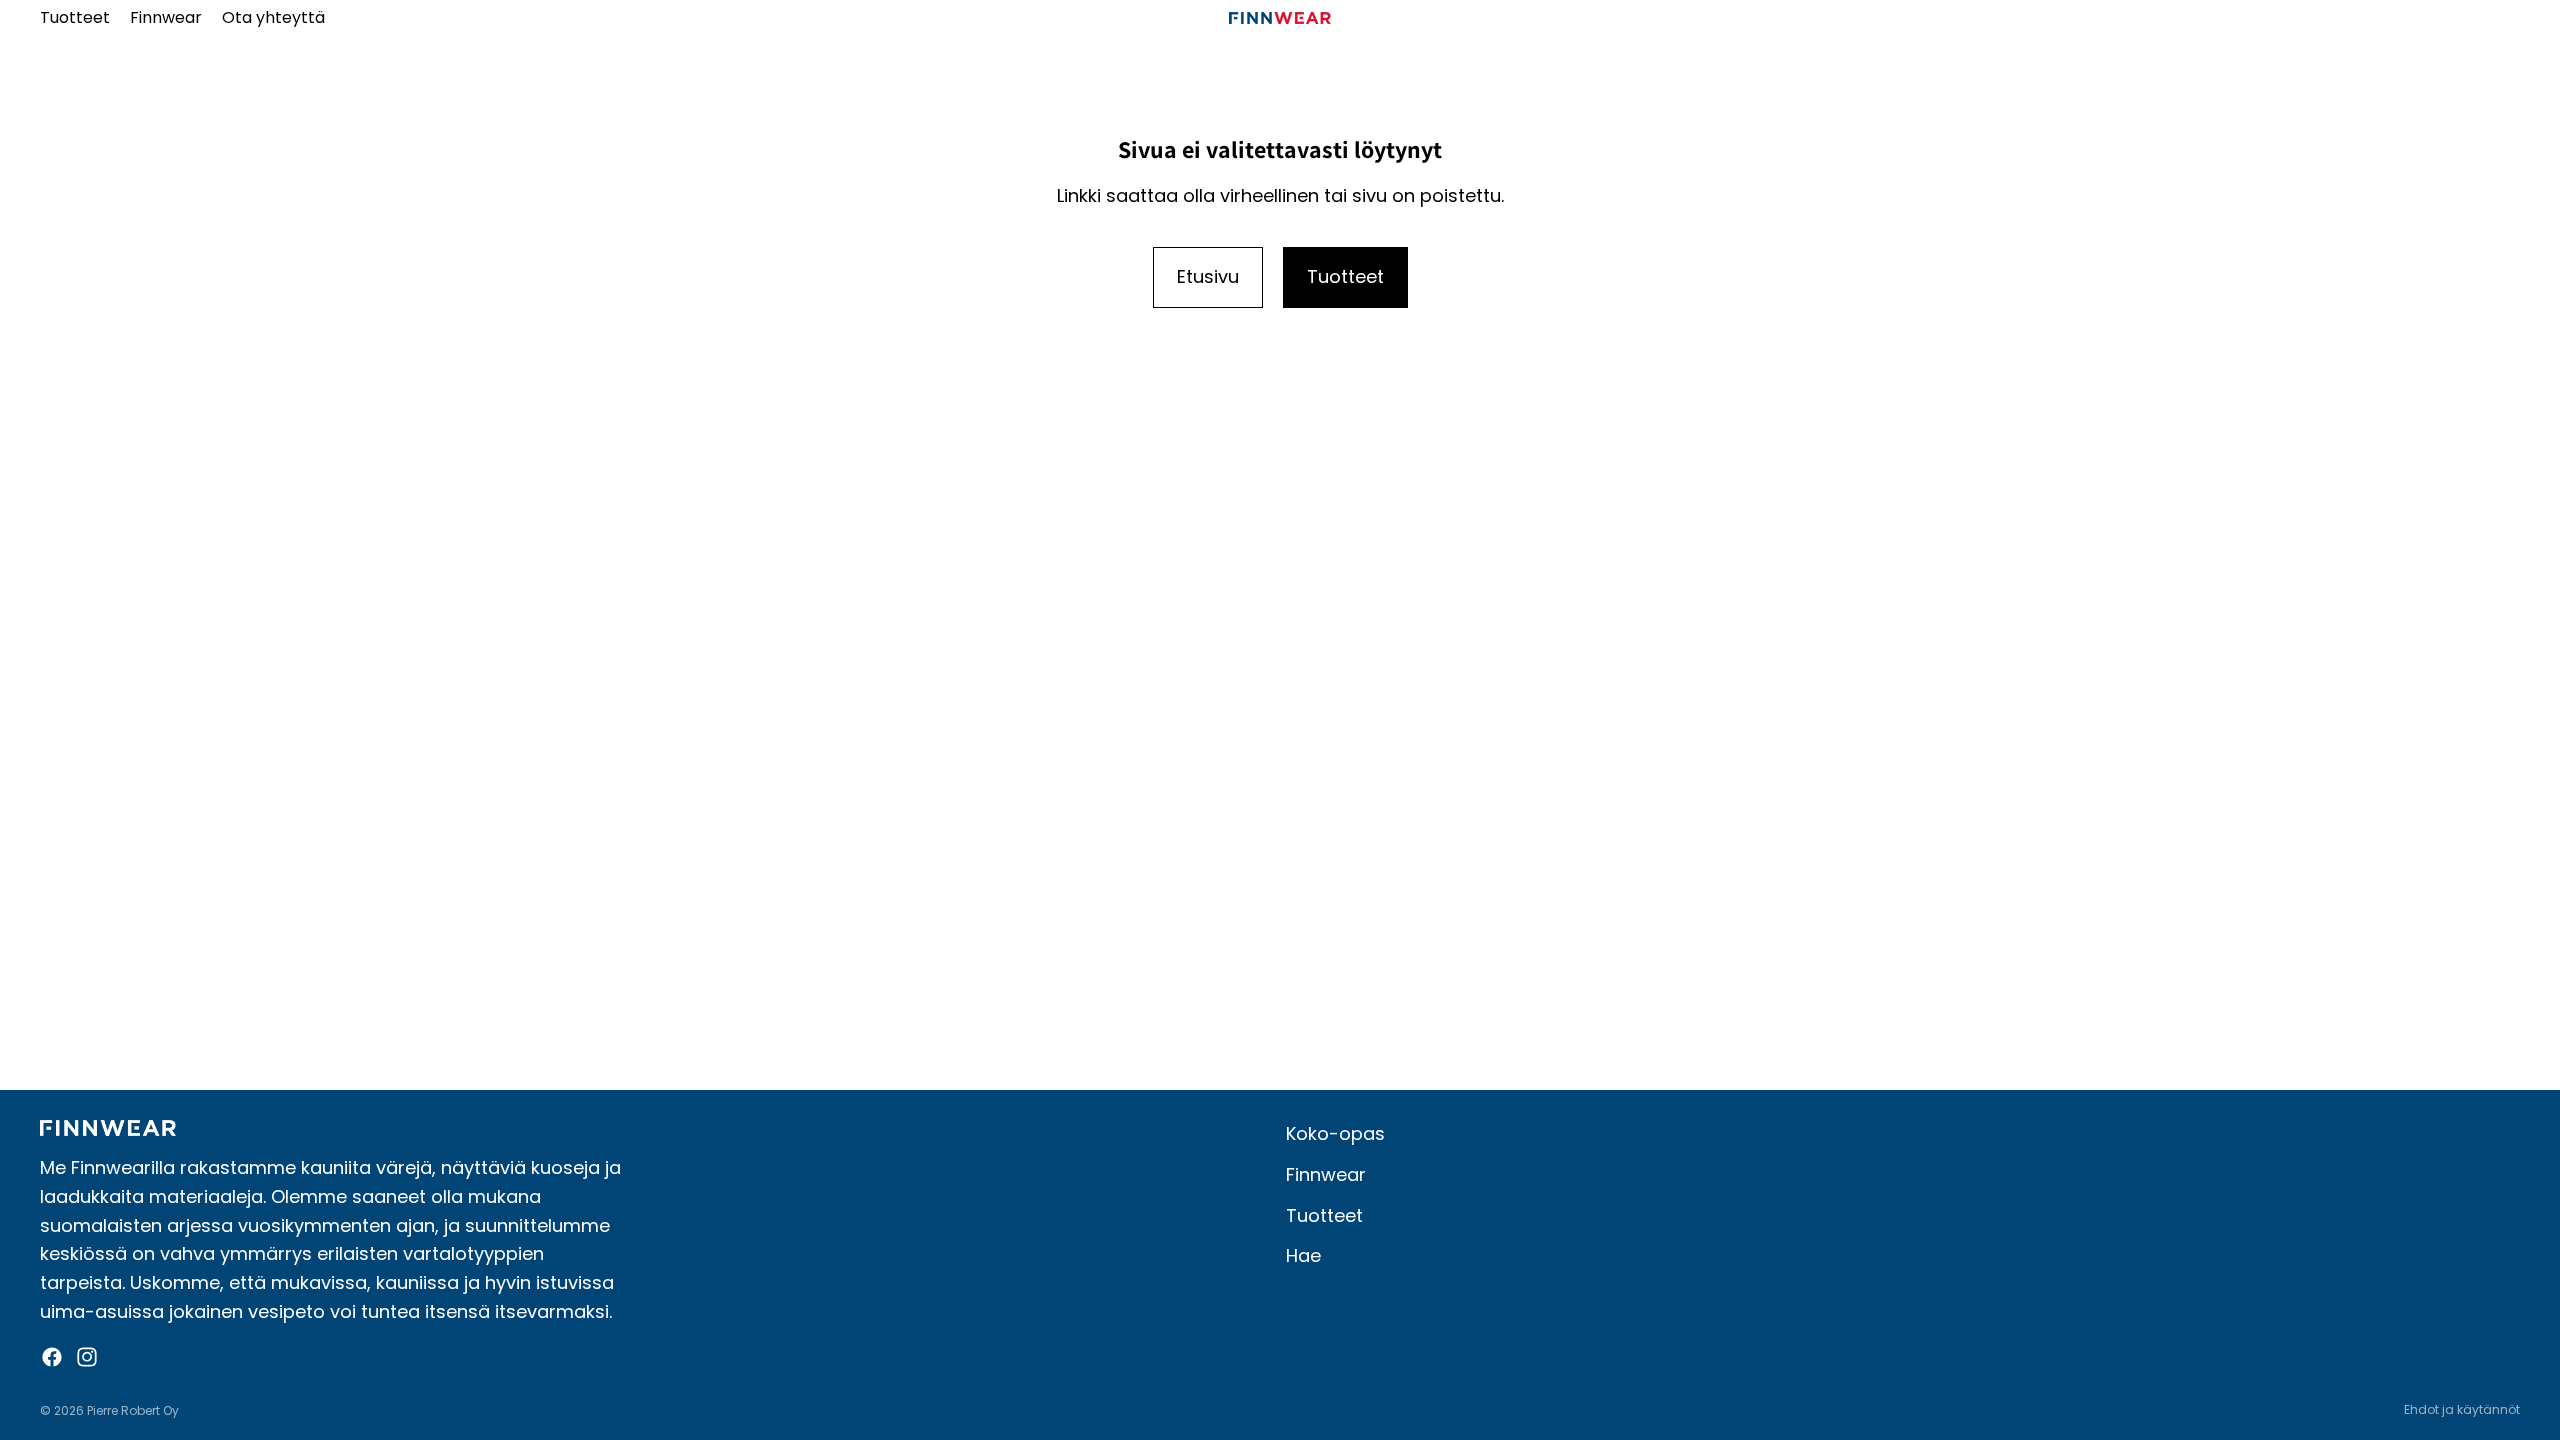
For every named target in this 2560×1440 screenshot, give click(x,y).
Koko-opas (1335, 1133)
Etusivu (1208, 276)
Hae (1303, 1255)
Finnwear (1326, 1174)
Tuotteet (1345, 276)
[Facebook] (52, 1357)
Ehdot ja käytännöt (2462, 1409)
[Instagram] (87, 1357)
